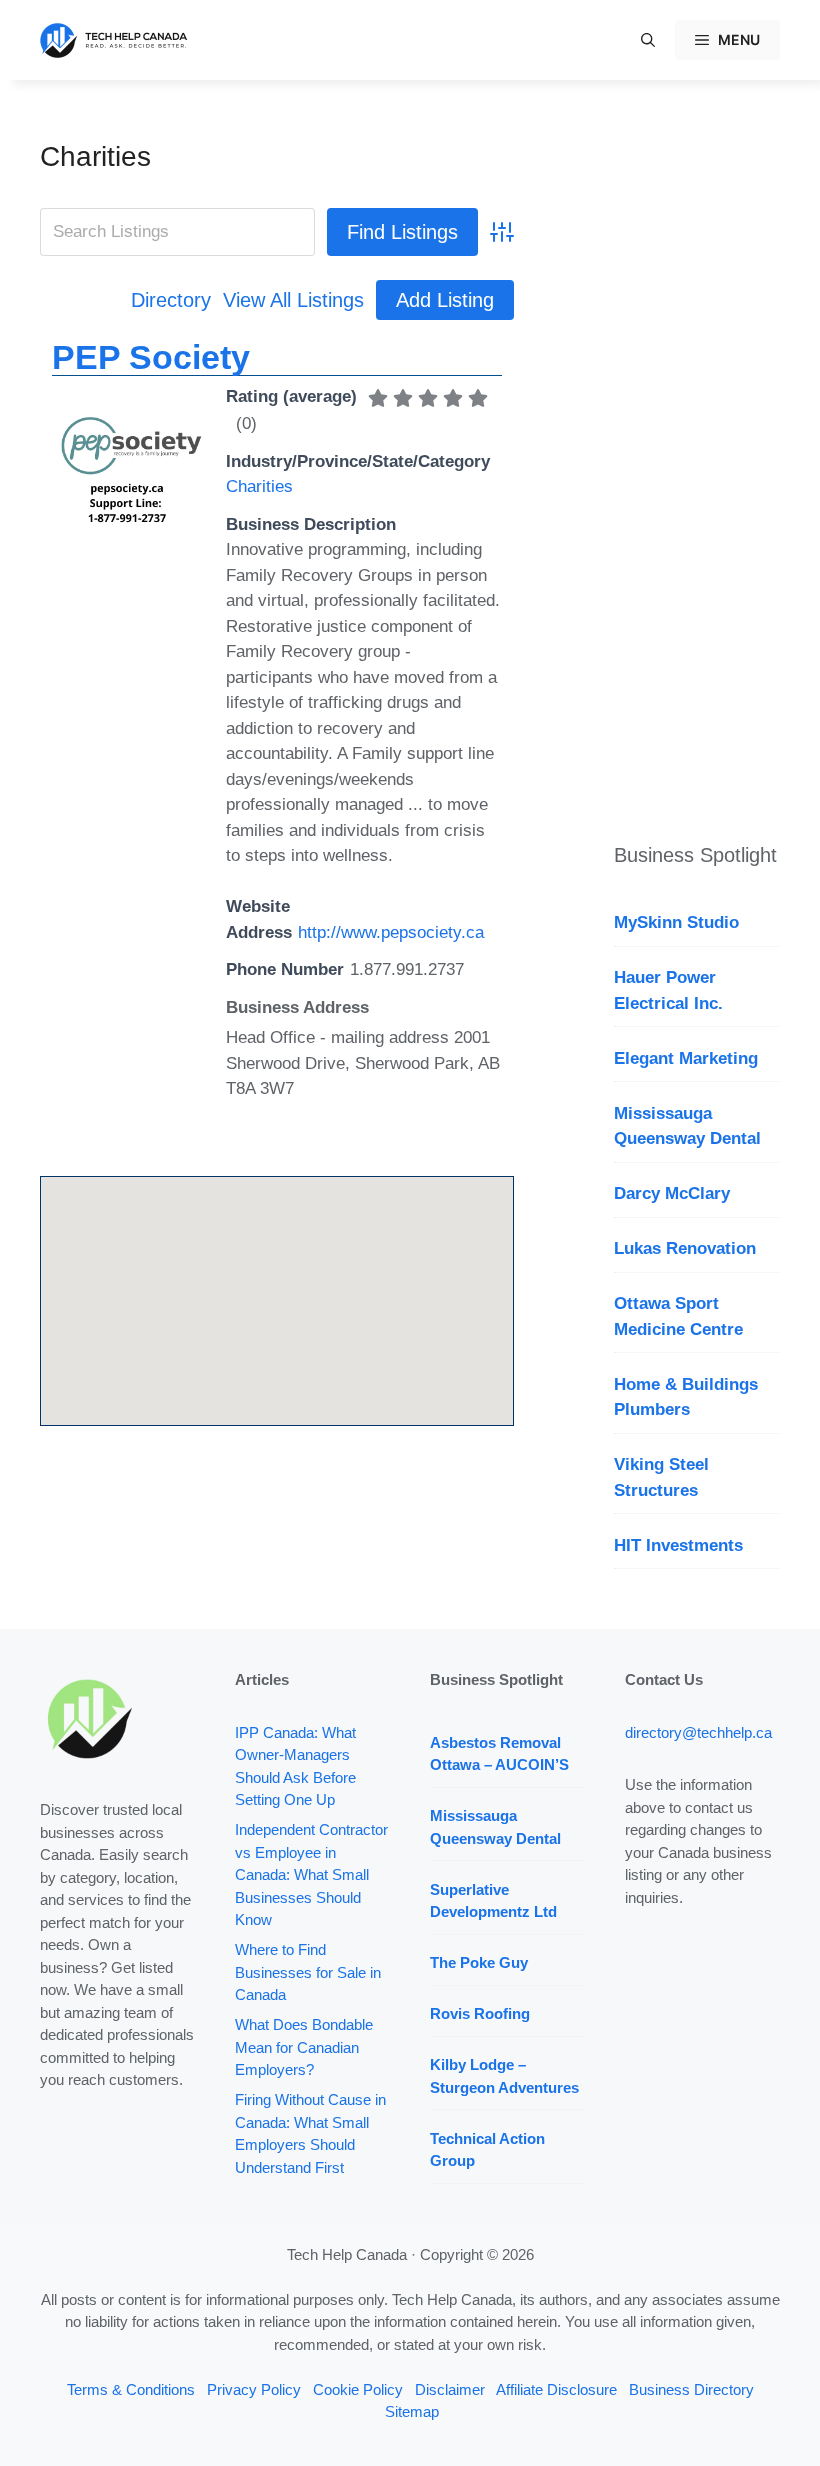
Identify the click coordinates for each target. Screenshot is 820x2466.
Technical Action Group (487, 2150)
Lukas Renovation (685, 1248)
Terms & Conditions (131, 2389)
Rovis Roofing (480, 2013)
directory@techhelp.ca (698, 1732)
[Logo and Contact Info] (127, 528)
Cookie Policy (358, 2389)
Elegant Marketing (686, 1058)
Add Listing (445, 300)
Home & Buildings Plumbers (686, 1397)
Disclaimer (450, 2389)
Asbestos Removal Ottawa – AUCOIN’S (499, 1754)
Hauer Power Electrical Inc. (668, 990)
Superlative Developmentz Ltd (493, 1901)
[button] (648, 40)
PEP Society (151, 357)
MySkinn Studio (676, 922)
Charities (95, 156)
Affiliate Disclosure (556, 2389)
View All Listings (293, 300)
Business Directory (691, 2389)
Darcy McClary (672, 1193)
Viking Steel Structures (661, 1477)
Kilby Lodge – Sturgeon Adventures (504, 2076)
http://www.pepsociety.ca (391, 932)
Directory (171, 300)
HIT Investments (678, 1545)
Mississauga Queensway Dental (687, 1126)
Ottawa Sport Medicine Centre (678, 1316)
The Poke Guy (479, 1962)
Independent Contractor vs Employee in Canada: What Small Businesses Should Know (311, 1874)
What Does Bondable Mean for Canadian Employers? (304, 2047)
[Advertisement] (697, 440)
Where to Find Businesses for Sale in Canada (308, 1972)
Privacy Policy (254, 2389)
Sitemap (412, 2411)
